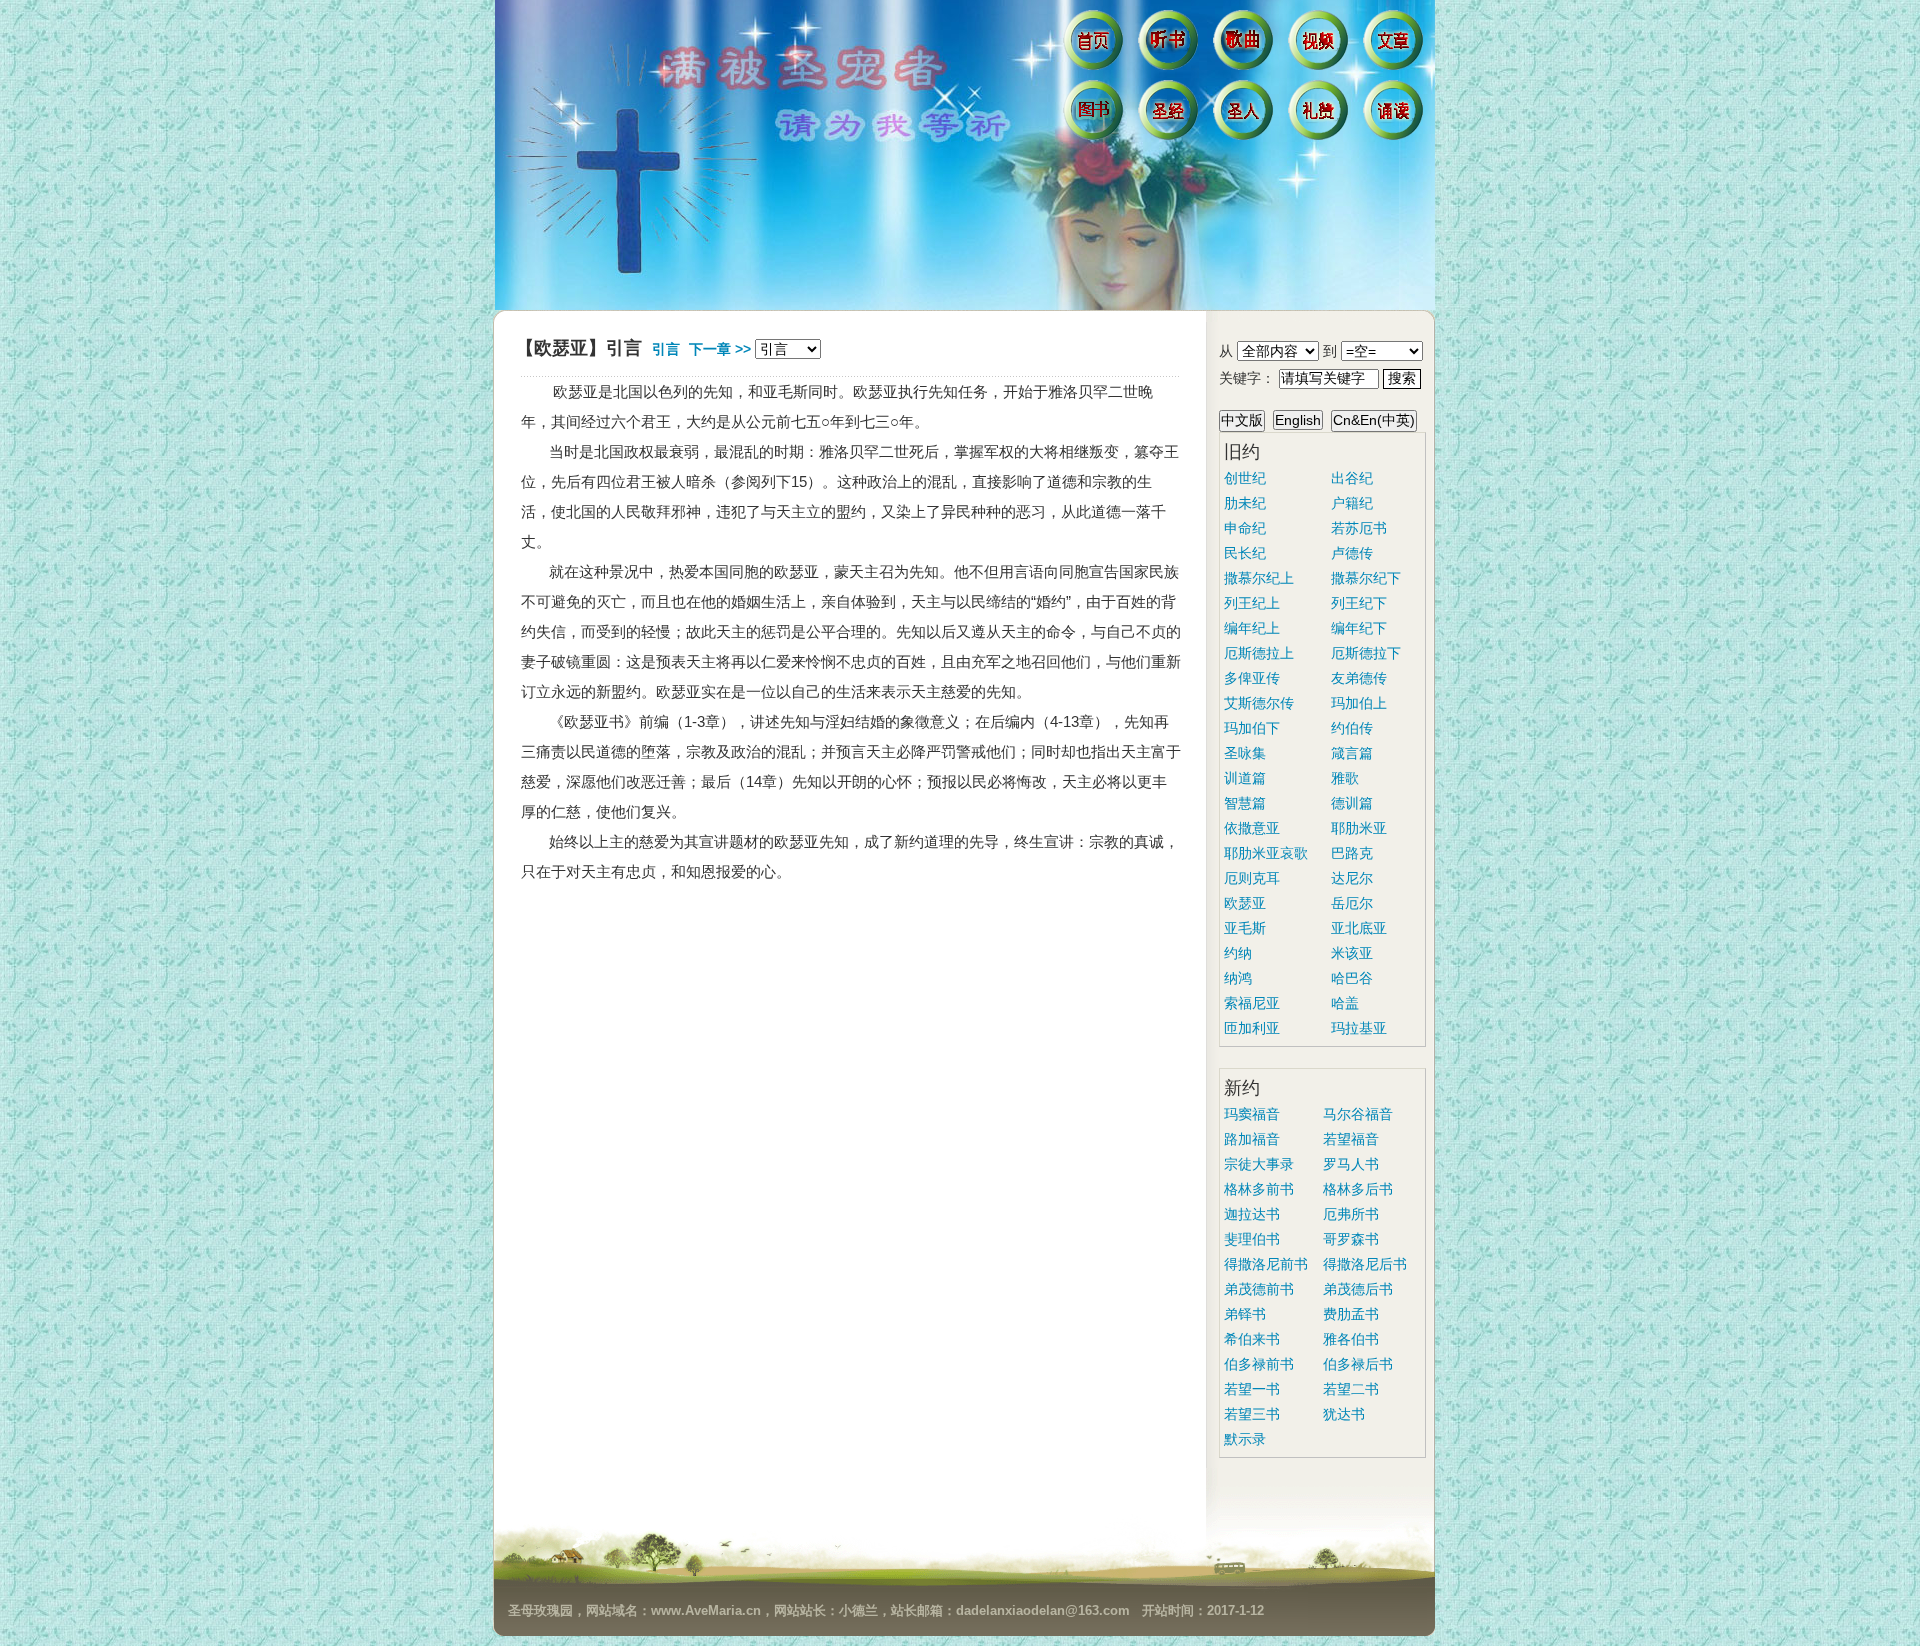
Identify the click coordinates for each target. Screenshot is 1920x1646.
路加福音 (1252, 1139)
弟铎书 (1245, 1314)
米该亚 (1352, 953)
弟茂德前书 (1259, 1289)
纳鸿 (1238, 978)
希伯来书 (1252, 1339)
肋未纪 (1245, 503)
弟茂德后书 (1358, 1289)
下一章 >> (720, 349)
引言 (666, 349)
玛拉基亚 (1359, 1028)
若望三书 (1252, 1414)
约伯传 (1352, 728)
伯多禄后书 (1358, 1364)
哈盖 (1345, 1003)
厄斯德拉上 (1259, 653)
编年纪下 (1359, 628)
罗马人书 (1351, 1164)
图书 (1095, 115)
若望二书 (1351, 1389)
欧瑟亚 (1245, 903)
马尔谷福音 (1358, 1114)
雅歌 (1345, 778)
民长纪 (1245, 553)
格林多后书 (1358, 1189)
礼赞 (1320, 115)
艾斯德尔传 (1259, 703)
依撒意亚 (1252, 828)
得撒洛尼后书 (1365, 1264)
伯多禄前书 (1259, 1364)
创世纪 (1245, 478)
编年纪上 (1252, 628)
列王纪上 (1252, 603)
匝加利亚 (1252, 1028)
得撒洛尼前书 (1266, 1264)
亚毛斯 (1245, 928)
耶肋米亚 (1359, 828)
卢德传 (1352, 553)
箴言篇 (1352, 753)
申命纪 (1245, 528)
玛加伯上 (1359, 703)
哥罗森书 (1351, 1239)
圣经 (1170, 115)
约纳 (1238, 953)
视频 (1320, 45)
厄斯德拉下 (1366, 653)
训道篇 (1245, 778)
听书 (1170, 45)
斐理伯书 (1252, 1239)
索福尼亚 (1252, 1003)
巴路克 (1352, 853)
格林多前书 (1259, 1189)
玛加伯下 (1252, 728)
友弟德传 (1359, 678)
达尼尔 (1352, 878)
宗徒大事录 (1259, 1164)
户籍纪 (1352, 503)
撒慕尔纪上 (1259, 578)
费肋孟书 (1351, 1314)
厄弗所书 (1351, 1214)
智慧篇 (1245, 803)
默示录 (1245, 1439)
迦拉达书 (1252, 1214)
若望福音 (1351, 1139)
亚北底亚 (1359, 928)
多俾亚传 (1252, 678)
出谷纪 (1352, 478)
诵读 (1395, 115)
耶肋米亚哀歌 (1266, 853)
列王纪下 (1359, 603)
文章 (1395, 45)
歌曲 (1245, 45)
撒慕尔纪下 (1366, 578)
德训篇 (1352, 803)
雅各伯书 (1351, 1339)
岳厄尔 (1352, 903)
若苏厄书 (1359, 528)
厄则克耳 (1252, 878)
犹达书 (1344, 1414)
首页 (1095, 45)
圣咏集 (1245, 753)
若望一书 (1252, 1389)
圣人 (1245, 115)
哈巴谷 (1352, 978)
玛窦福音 (1252, 1114)
